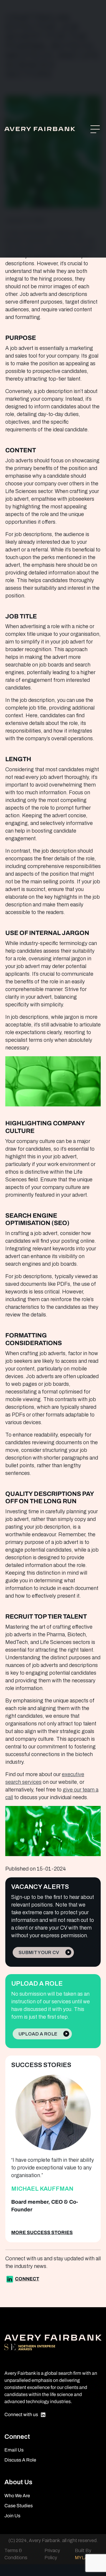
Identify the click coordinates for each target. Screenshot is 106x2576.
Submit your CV (39, 1952)
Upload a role (38, 2034)
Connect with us (21, 2414)
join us (12, 2516)
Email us (14, 2450)
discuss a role (20, 2460)
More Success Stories (42, 2232)
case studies (19, 2506)
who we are (17, 2496)
